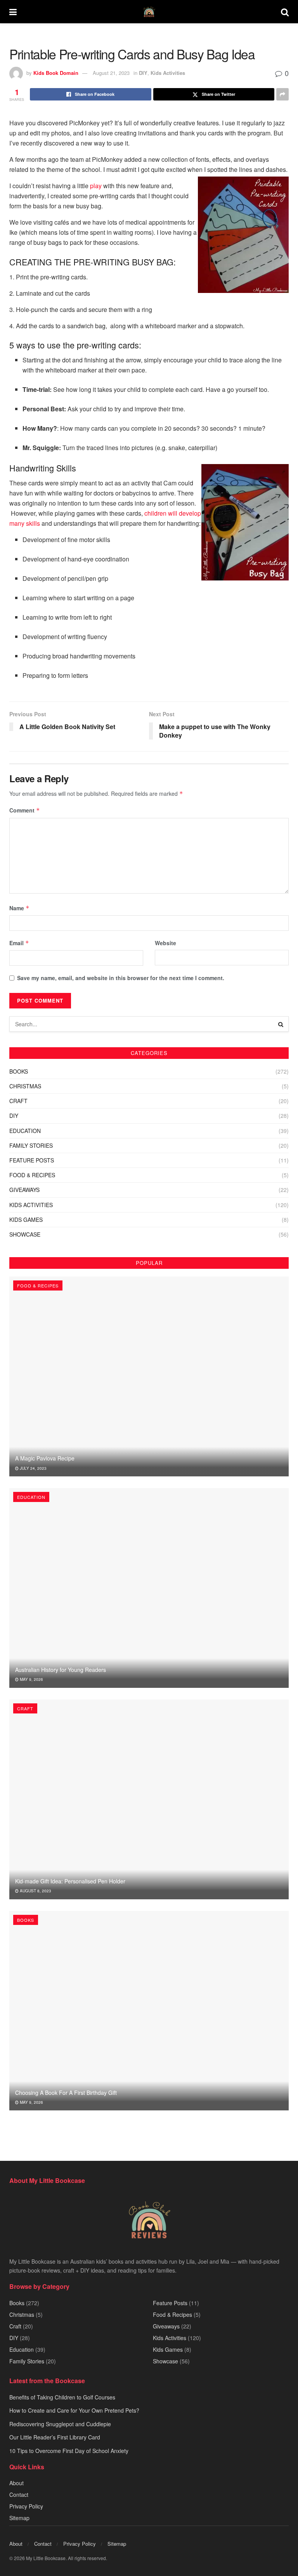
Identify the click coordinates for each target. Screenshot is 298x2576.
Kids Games (26, 1220)
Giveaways (24, 1190)
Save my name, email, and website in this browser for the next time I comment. (121, 978)
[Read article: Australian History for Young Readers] (149, 1588)
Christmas (25, 1086)
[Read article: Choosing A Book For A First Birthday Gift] (149, 2011)
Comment (25, 810)
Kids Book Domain (56, 73)
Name (19, 908)
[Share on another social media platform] (282, 94)
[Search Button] (285, 12)
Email (19, 943)
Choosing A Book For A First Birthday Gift (66, 2093)
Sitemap (19, 2518)
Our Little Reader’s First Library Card (55, 2437)
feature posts (32, 1160)
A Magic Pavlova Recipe (45, 1458)
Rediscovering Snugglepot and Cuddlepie (60, 2424)
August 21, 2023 (111, 73)
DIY (143, 73)
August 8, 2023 (35, 1891)
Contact (19, 2495)
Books (19, 1071)
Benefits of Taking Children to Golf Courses (62, 2397)
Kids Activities (168, 73)
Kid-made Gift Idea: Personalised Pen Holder (70, 1881)
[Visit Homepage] (149, 12)
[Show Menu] (13, 12)
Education (25, 1131)
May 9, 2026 (31, 1679)
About (16, 2483)
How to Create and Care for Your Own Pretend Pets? (74, 2411)
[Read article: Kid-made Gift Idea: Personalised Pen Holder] (149, 1799)
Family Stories (31, 1145)
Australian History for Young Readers (61, 1670)
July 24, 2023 (33, 1468)
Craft (18, 1101)
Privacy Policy (26, 2507)
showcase (25, 1234)
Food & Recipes (32, 1175)
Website (165, 943)
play (96, 186)
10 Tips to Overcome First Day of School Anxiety (69, 2451)
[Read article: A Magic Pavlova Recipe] (149, 1376)
